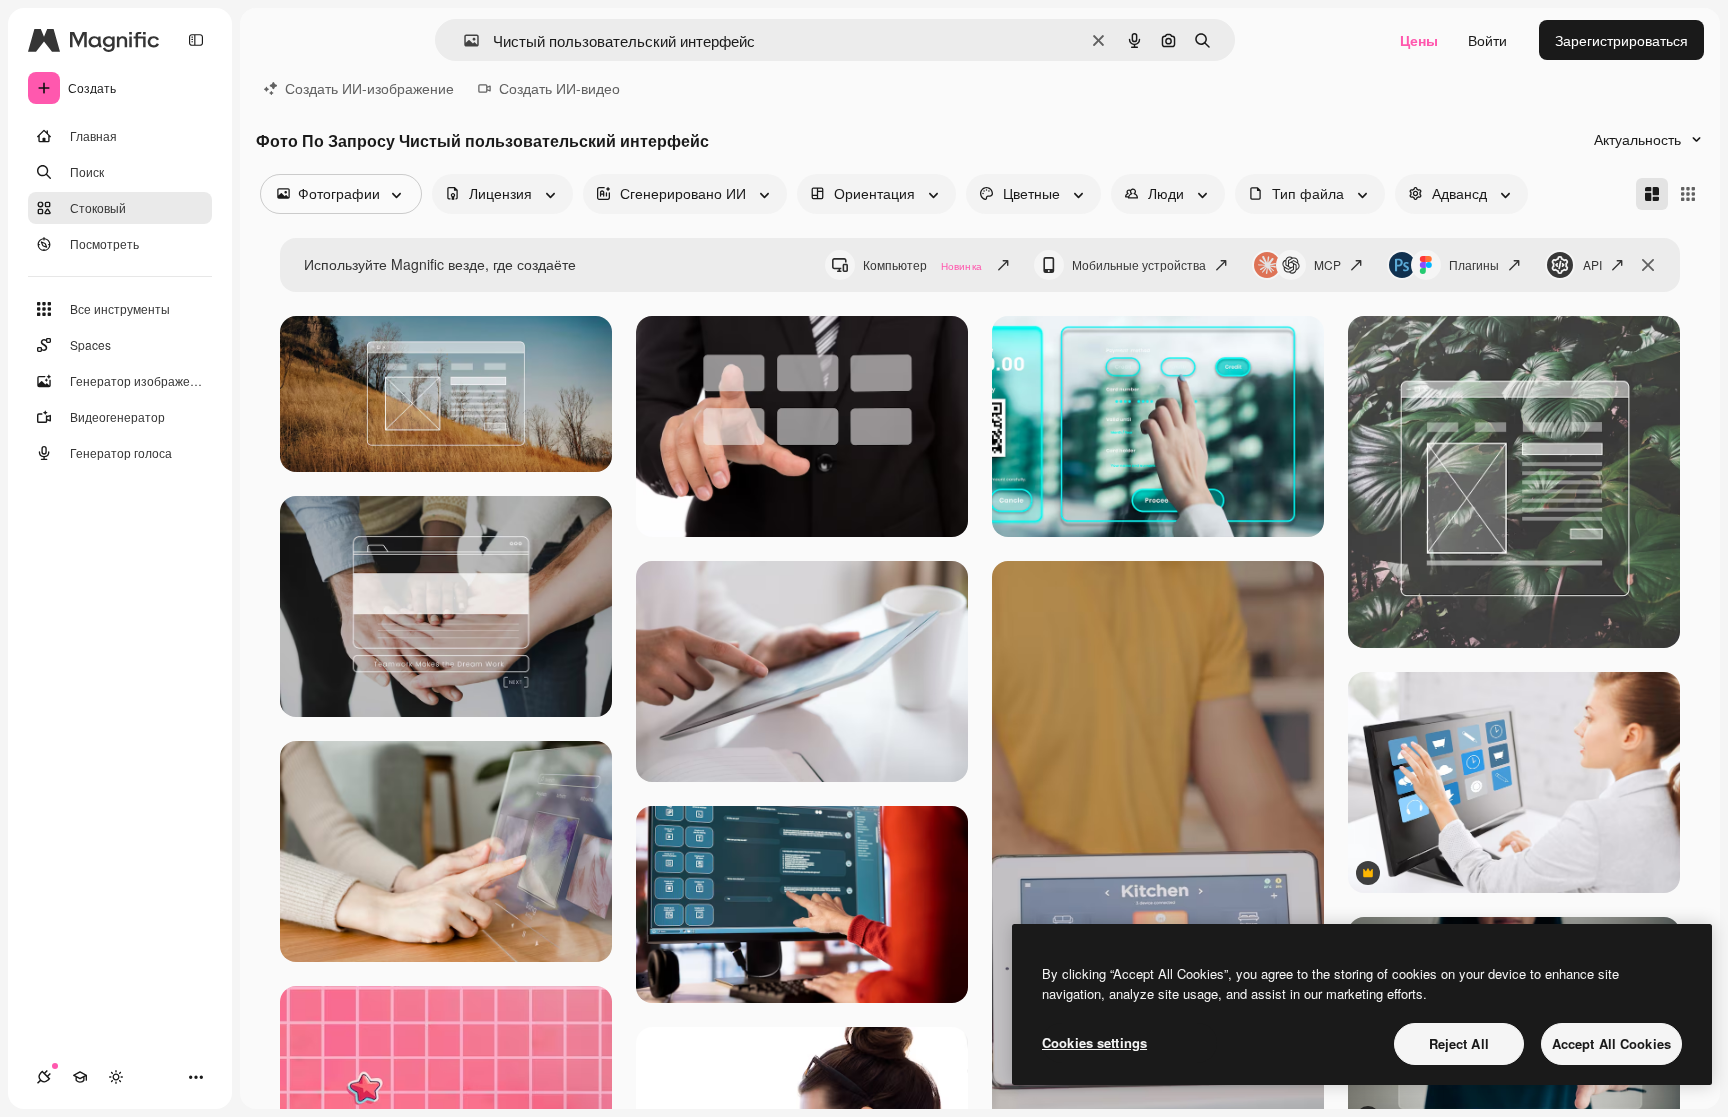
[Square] (1688, 194)
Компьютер (922, 264)
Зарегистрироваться (1621, 40)
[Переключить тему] (116, 1077)
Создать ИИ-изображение (369, 88)
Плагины (1474, 264)
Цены (1419, 40)
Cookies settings (1094, 1042)
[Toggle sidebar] (196, 40)
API (1592, 264)
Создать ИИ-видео (559, 88)
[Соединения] (44, 1077)
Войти (1487, 40)
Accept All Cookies (1611, 1043)
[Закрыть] (1648, 265)
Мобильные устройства (1139, 264)
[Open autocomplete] (463, 40)
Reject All (1459, 1043)
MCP (1327, 264)
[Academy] (80, 1077)
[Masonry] (1652, 194)
